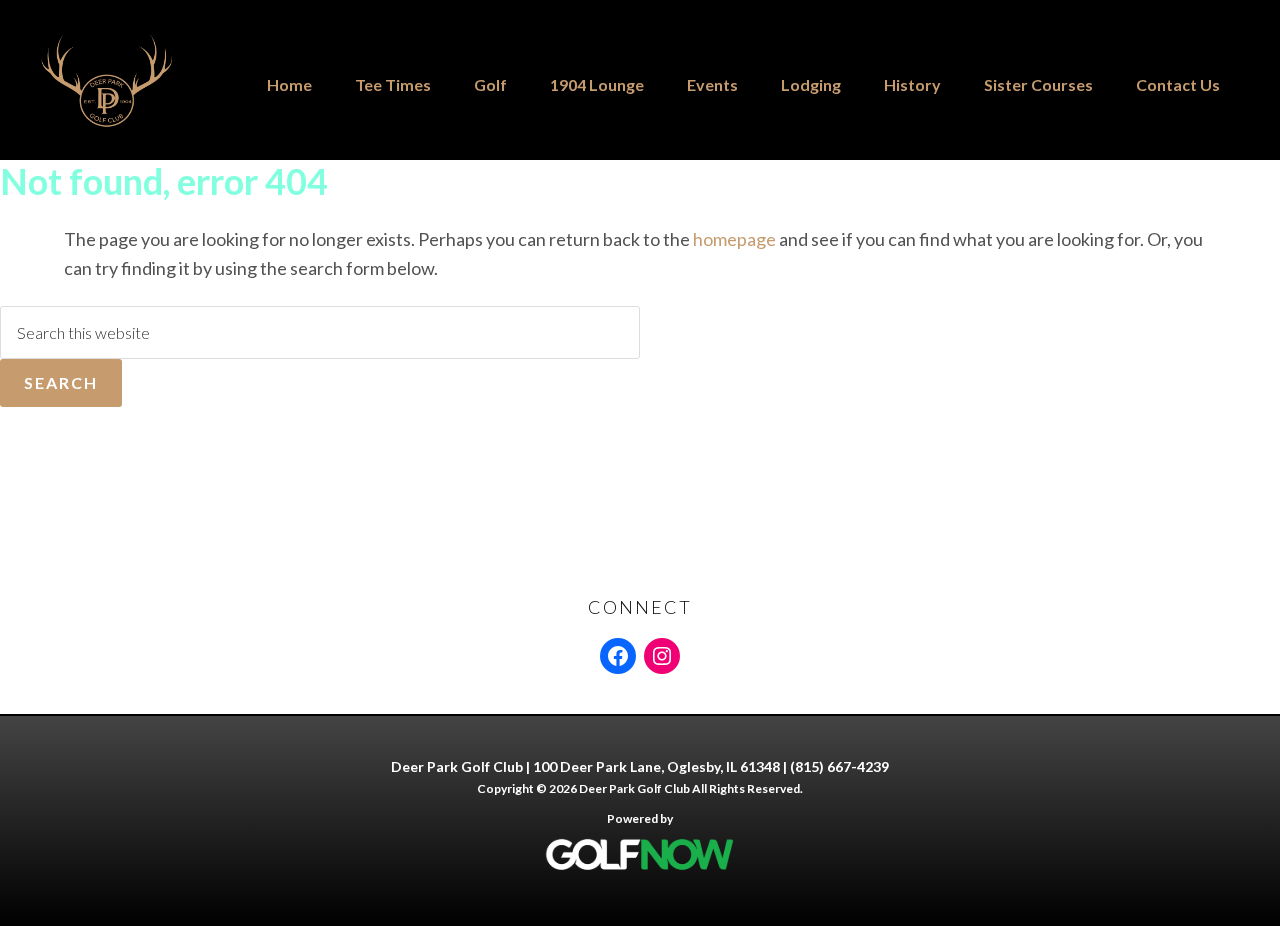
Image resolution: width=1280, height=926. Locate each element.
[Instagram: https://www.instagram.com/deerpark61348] (662, 656)
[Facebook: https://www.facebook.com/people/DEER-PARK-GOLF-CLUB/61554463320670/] (618, 656)
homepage (734, 239)
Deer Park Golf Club (133, 80)
